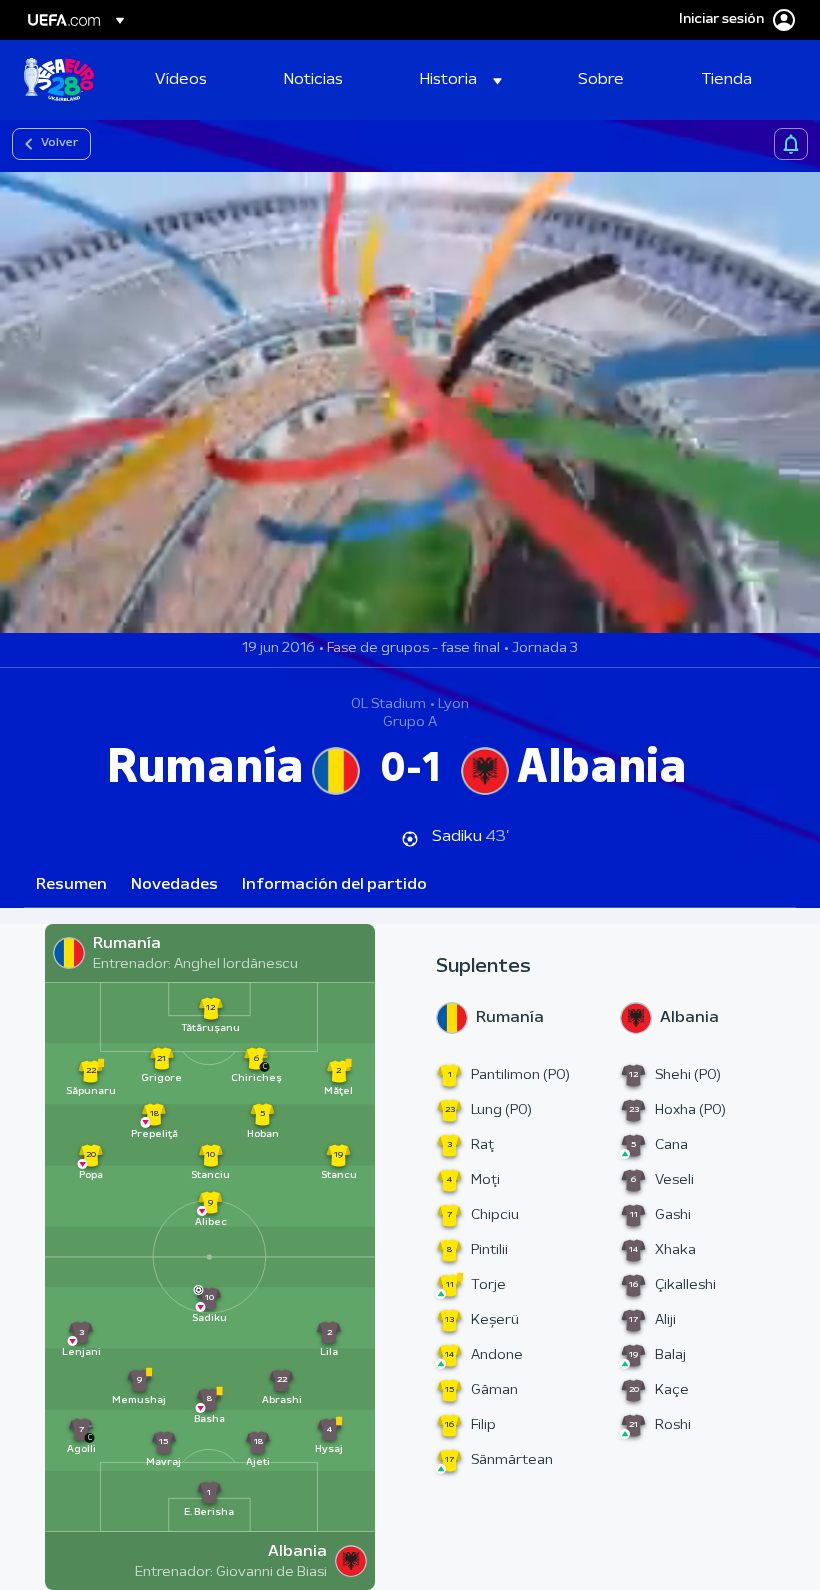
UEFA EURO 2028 (59, 80)
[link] (181, 80)
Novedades (174, 885)
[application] (410, 402)
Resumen (71, 885)
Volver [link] (59, 143)
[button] (461, 80)
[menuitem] (194, 80)
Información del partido (334, 885)
